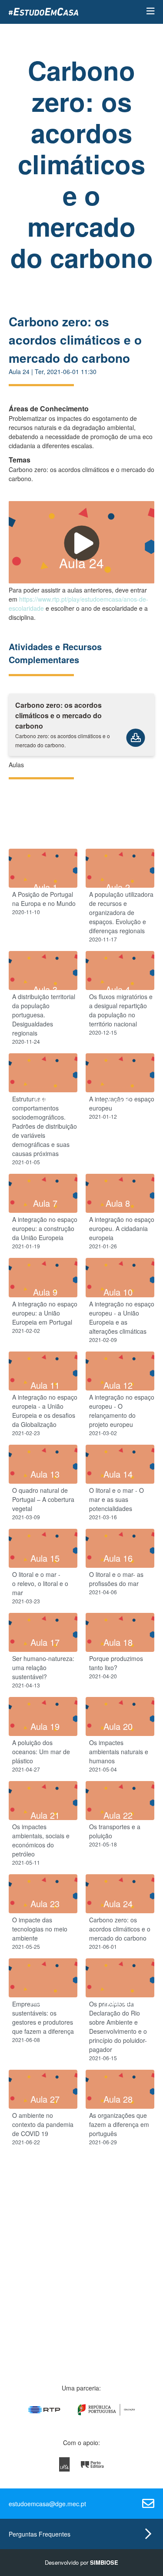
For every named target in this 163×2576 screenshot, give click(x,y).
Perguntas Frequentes (40, 2534)
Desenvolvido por (81, 2562)
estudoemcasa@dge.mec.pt (47, 2504)
